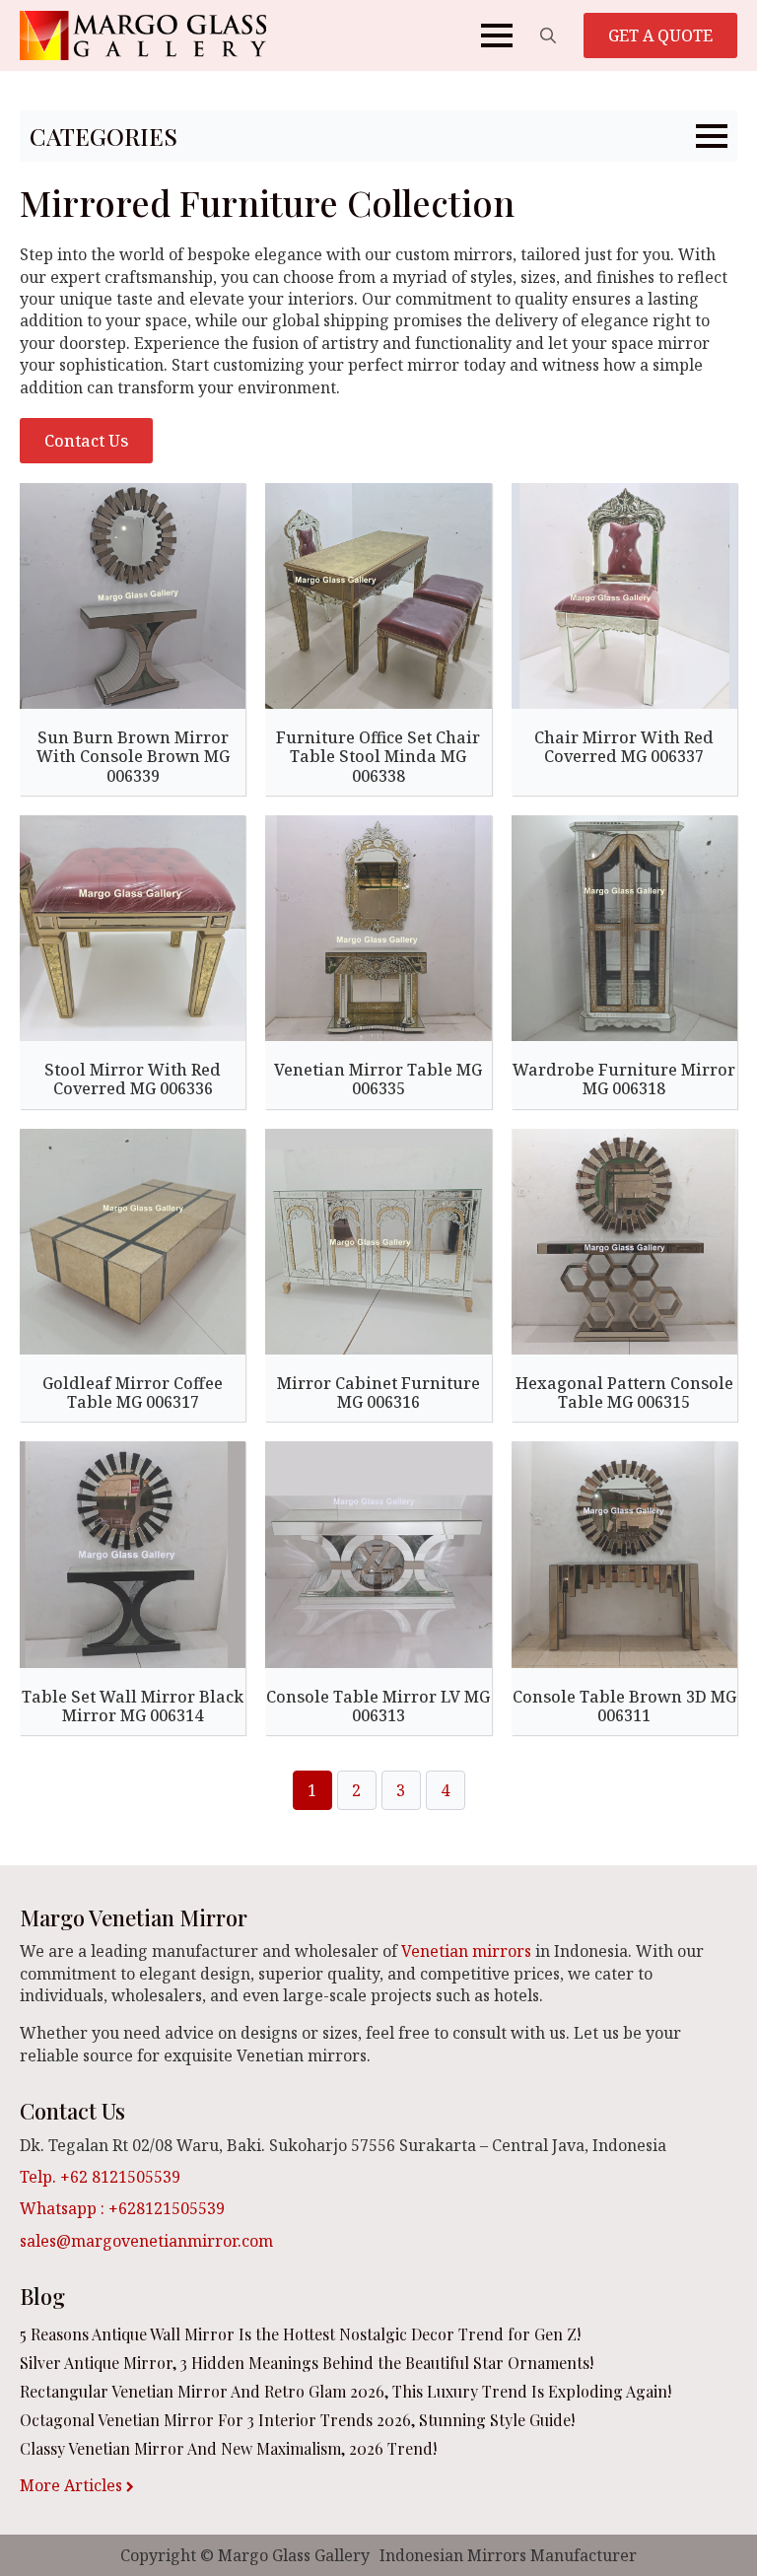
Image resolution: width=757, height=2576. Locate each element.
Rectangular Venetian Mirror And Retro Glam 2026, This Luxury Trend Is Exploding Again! (345, 2391)
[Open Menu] (497, 35)
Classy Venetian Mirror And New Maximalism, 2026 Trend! (228, 2448)
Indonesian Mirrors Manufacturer (508, 2555)
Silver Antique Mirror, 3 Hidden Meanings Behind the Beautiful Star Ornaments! (307, 2363)
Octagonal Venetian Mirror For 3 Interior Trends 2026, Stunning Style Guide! (297, 2420)
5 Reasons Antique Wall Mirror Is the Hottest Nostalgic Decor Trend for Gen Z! (300, 2334)
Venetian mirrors (466, 1951)
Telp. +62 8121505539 (100, 2177)
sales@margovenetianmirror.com (146, 2241)
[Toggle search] (548, 35)
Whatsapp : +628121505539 (122, 2208)
